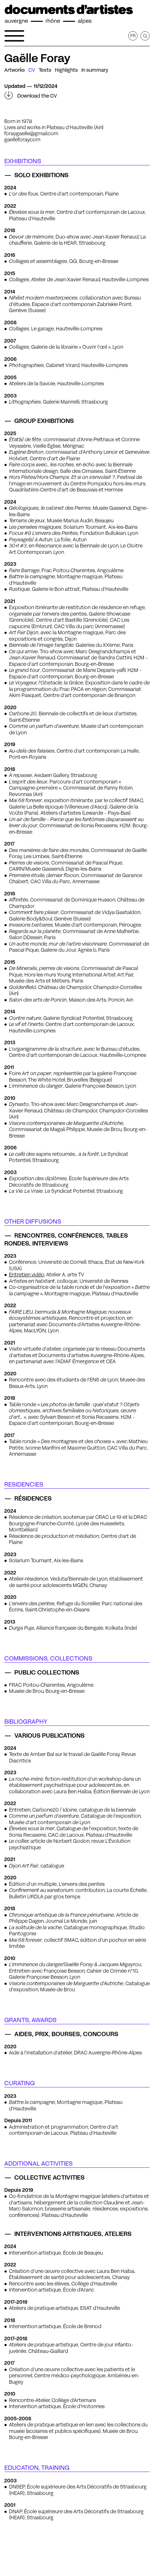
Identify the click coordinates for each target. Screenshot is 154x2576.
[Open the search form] (145, 36)
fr (133, 36)
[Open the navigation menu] (14, 36)
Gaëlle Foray (37, 58)
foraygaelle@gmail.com (31, 133)
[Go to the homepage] (69, 14)
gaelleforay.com (22, 140)
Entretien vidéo (27, 1275)
